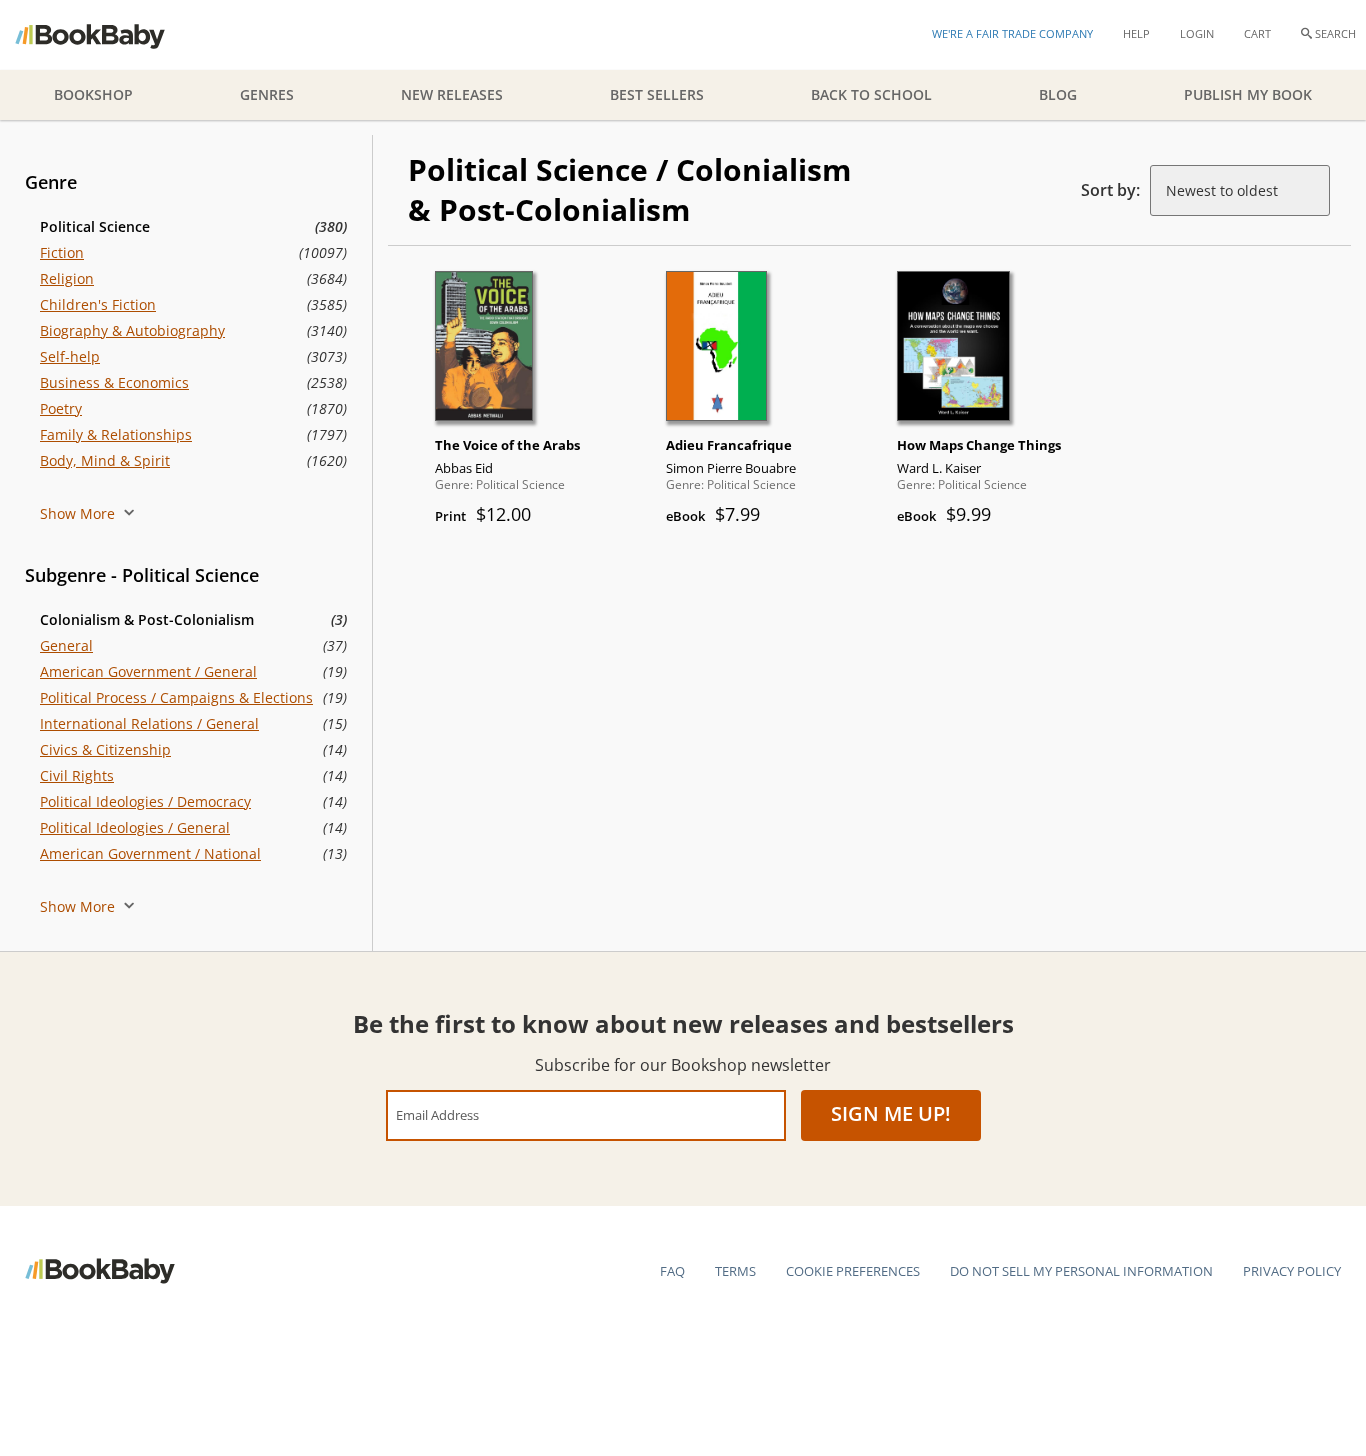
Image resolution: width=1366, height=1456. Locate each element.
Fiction (62, 252)
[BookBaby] (107, 35)
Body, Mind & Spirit (105, 460)
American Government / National (150, 853)
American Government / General (148, 671)
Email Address (437, 1114)
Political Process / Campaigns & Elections (176, 697)
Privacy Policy (1292, 1271)
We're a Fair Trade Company (1012, 33)
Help (1136, 33)
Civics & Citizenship (105, 749)
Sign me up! (891, 1113)
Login (1197, 33)
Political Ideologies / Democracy (145, 801)
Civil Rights (77, 775)
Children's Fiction (98, 304)
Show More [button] (79, 513)
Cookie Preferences (853, 1271)
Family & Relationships (116, 434)
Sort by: (1110, 190)
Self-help (70, 356)
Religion (67, 278)
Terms (735, 1271)
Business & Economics (114, 382)
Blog (1058, 94)
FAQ (672, 1271)
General (66, 645)
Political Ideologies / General (135, 827)
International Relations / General (149, 723)
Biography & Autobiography (132, 330)
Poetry (61, 408)
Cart (1257, 33)
